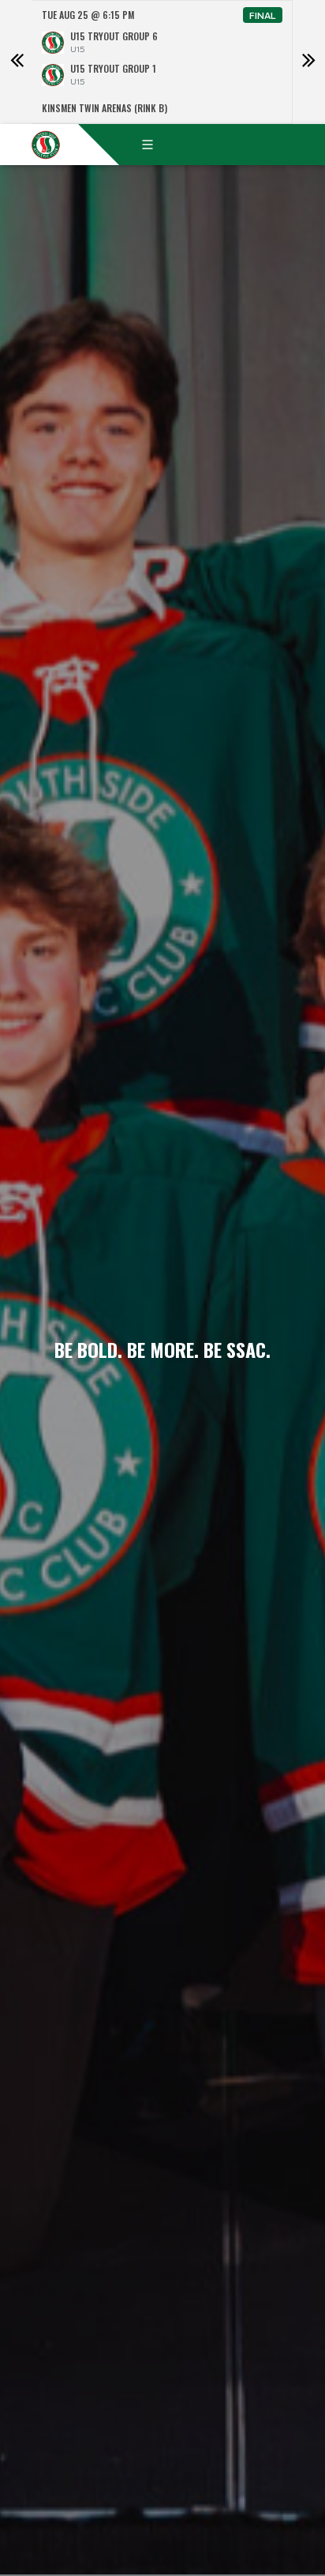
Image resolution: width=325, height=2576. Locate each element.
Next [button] (308, 62)
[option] (162, 62)
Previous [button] (17, 62)
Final (263, 15)
